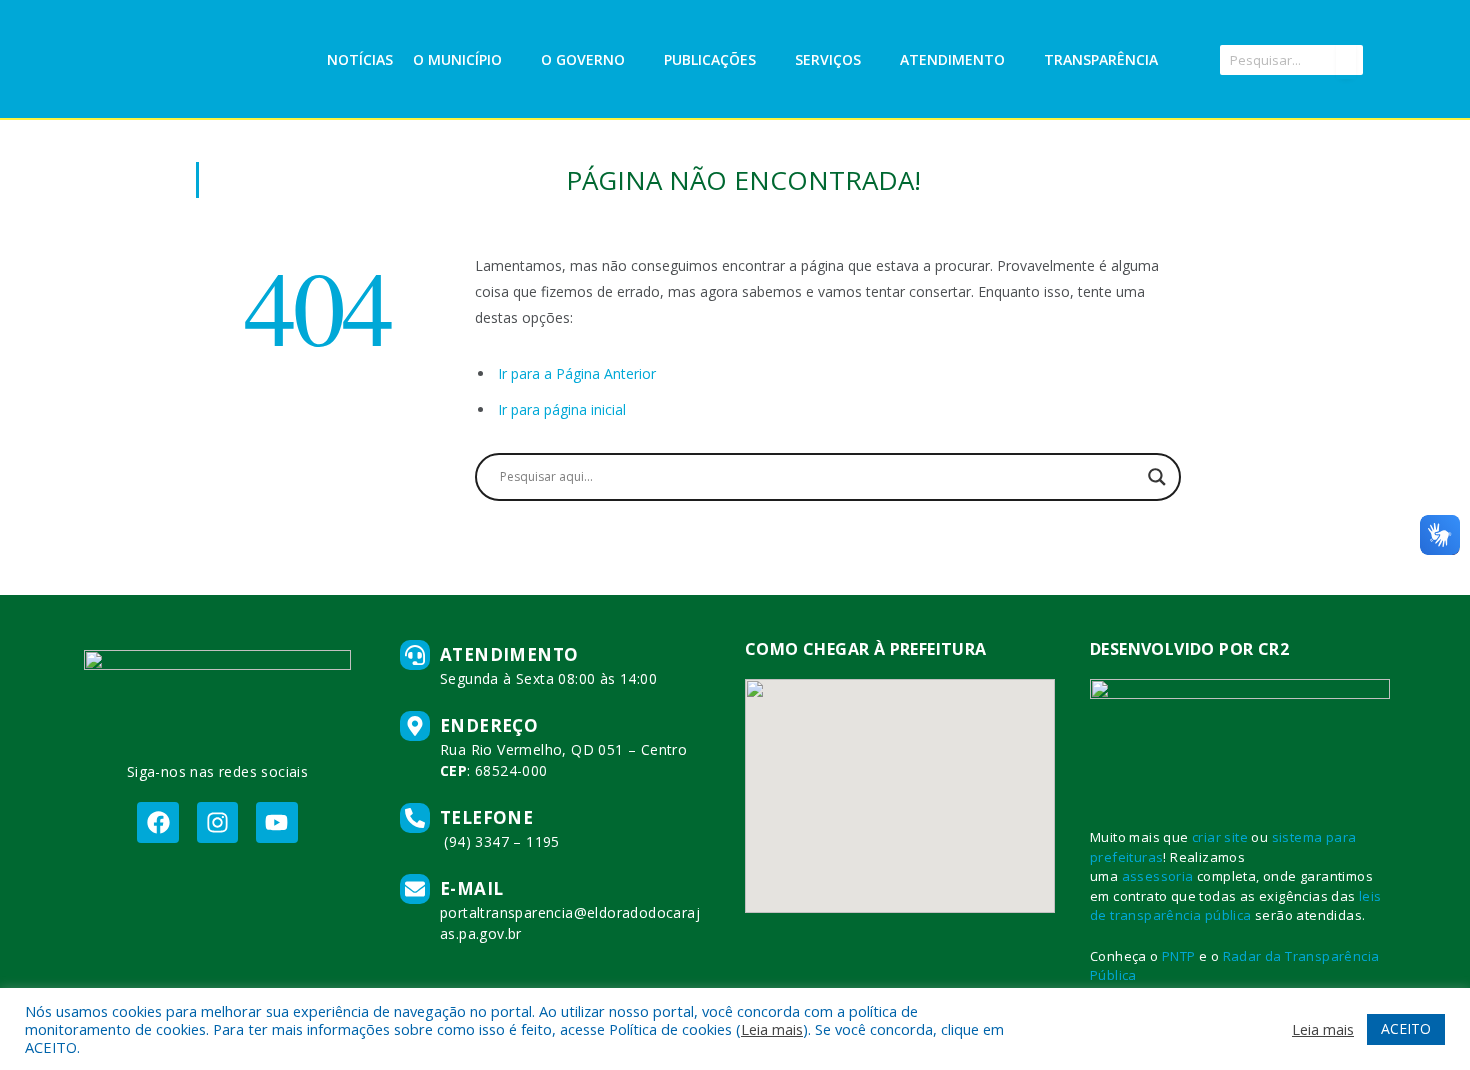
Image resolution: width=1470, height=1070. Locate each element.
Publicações (710, 59)
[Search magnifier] (1157, 477)
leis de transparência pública (1236, 906)
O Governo (583, 59)
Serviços (828, 59)
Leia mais (772, 1029)
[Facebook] (157, 822)
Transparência (1101, 59)
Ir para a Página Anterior (577, 373)
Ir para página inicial (562, 409)
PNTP (1179, 956)
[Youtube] (276, 822)
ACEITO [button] (1406, 1028)
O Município (457, 59)
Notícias (360, 59)
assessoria (1158, 876)
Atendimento (952, 59)
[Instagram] (217, 822)
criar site (1220, 837)
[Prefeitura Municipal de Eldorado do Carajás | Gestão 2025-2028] (204, 60)
